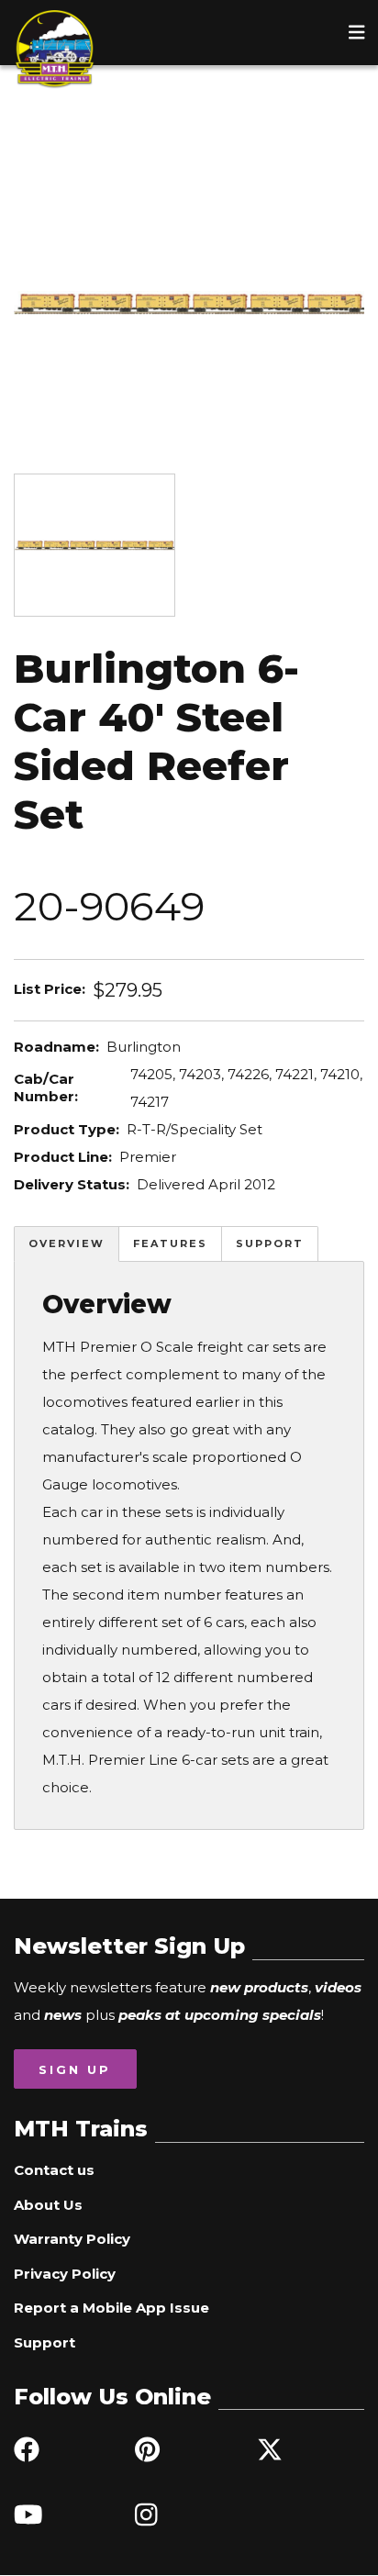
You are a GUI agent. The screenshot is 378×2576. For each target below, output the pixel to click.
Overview (67, 1243)
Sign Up (75, 2069)
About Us (48, 2205)
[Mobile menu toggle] (357, 32)
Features (170, 1243)
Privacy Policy (65, 2274)
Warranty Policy (72, 2239)
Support (270, 1243)
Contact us (54, 2170)
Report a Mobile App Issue (111, 2308)
